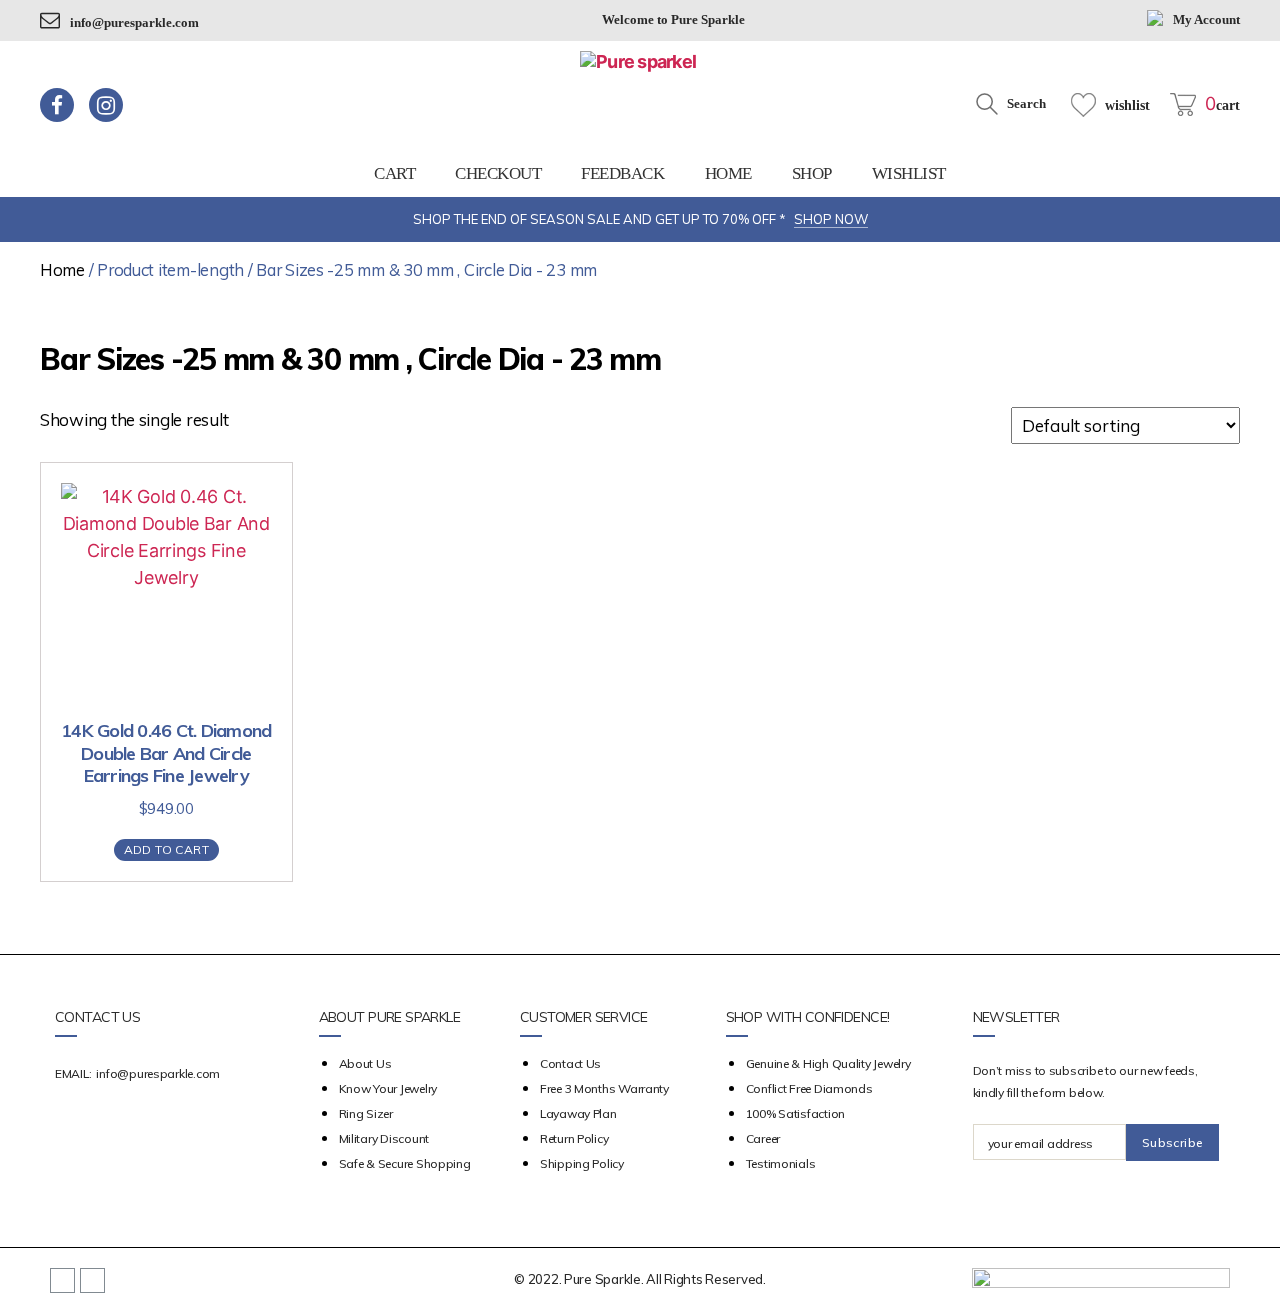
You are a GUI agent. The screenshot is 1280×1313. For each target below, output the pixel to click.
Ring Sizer (366, 1113)
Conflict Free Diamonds (809, 1088)
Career (763, 1138)
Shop (812, 173)
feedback (622, 173)
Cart (394, 173)
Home (728, 173)
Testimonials (781, 1163)
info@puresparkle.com (134, 22)
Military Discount (384, 1138)
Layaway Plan (578, 1113)
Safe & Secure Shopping (405, 1163)
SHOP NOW (831, 219)
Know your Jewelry (388, 1088)
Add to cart (166, 849)
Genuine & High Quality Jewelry (828, 1063)
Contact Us (570, 1063)
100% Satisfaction (795, 1113)
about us (365, 1063)
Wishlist (909, 173)
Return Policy (574, 1138)
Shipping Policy (582, 1163)
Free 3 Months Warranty (604, 1088)
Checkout (498, 173)
